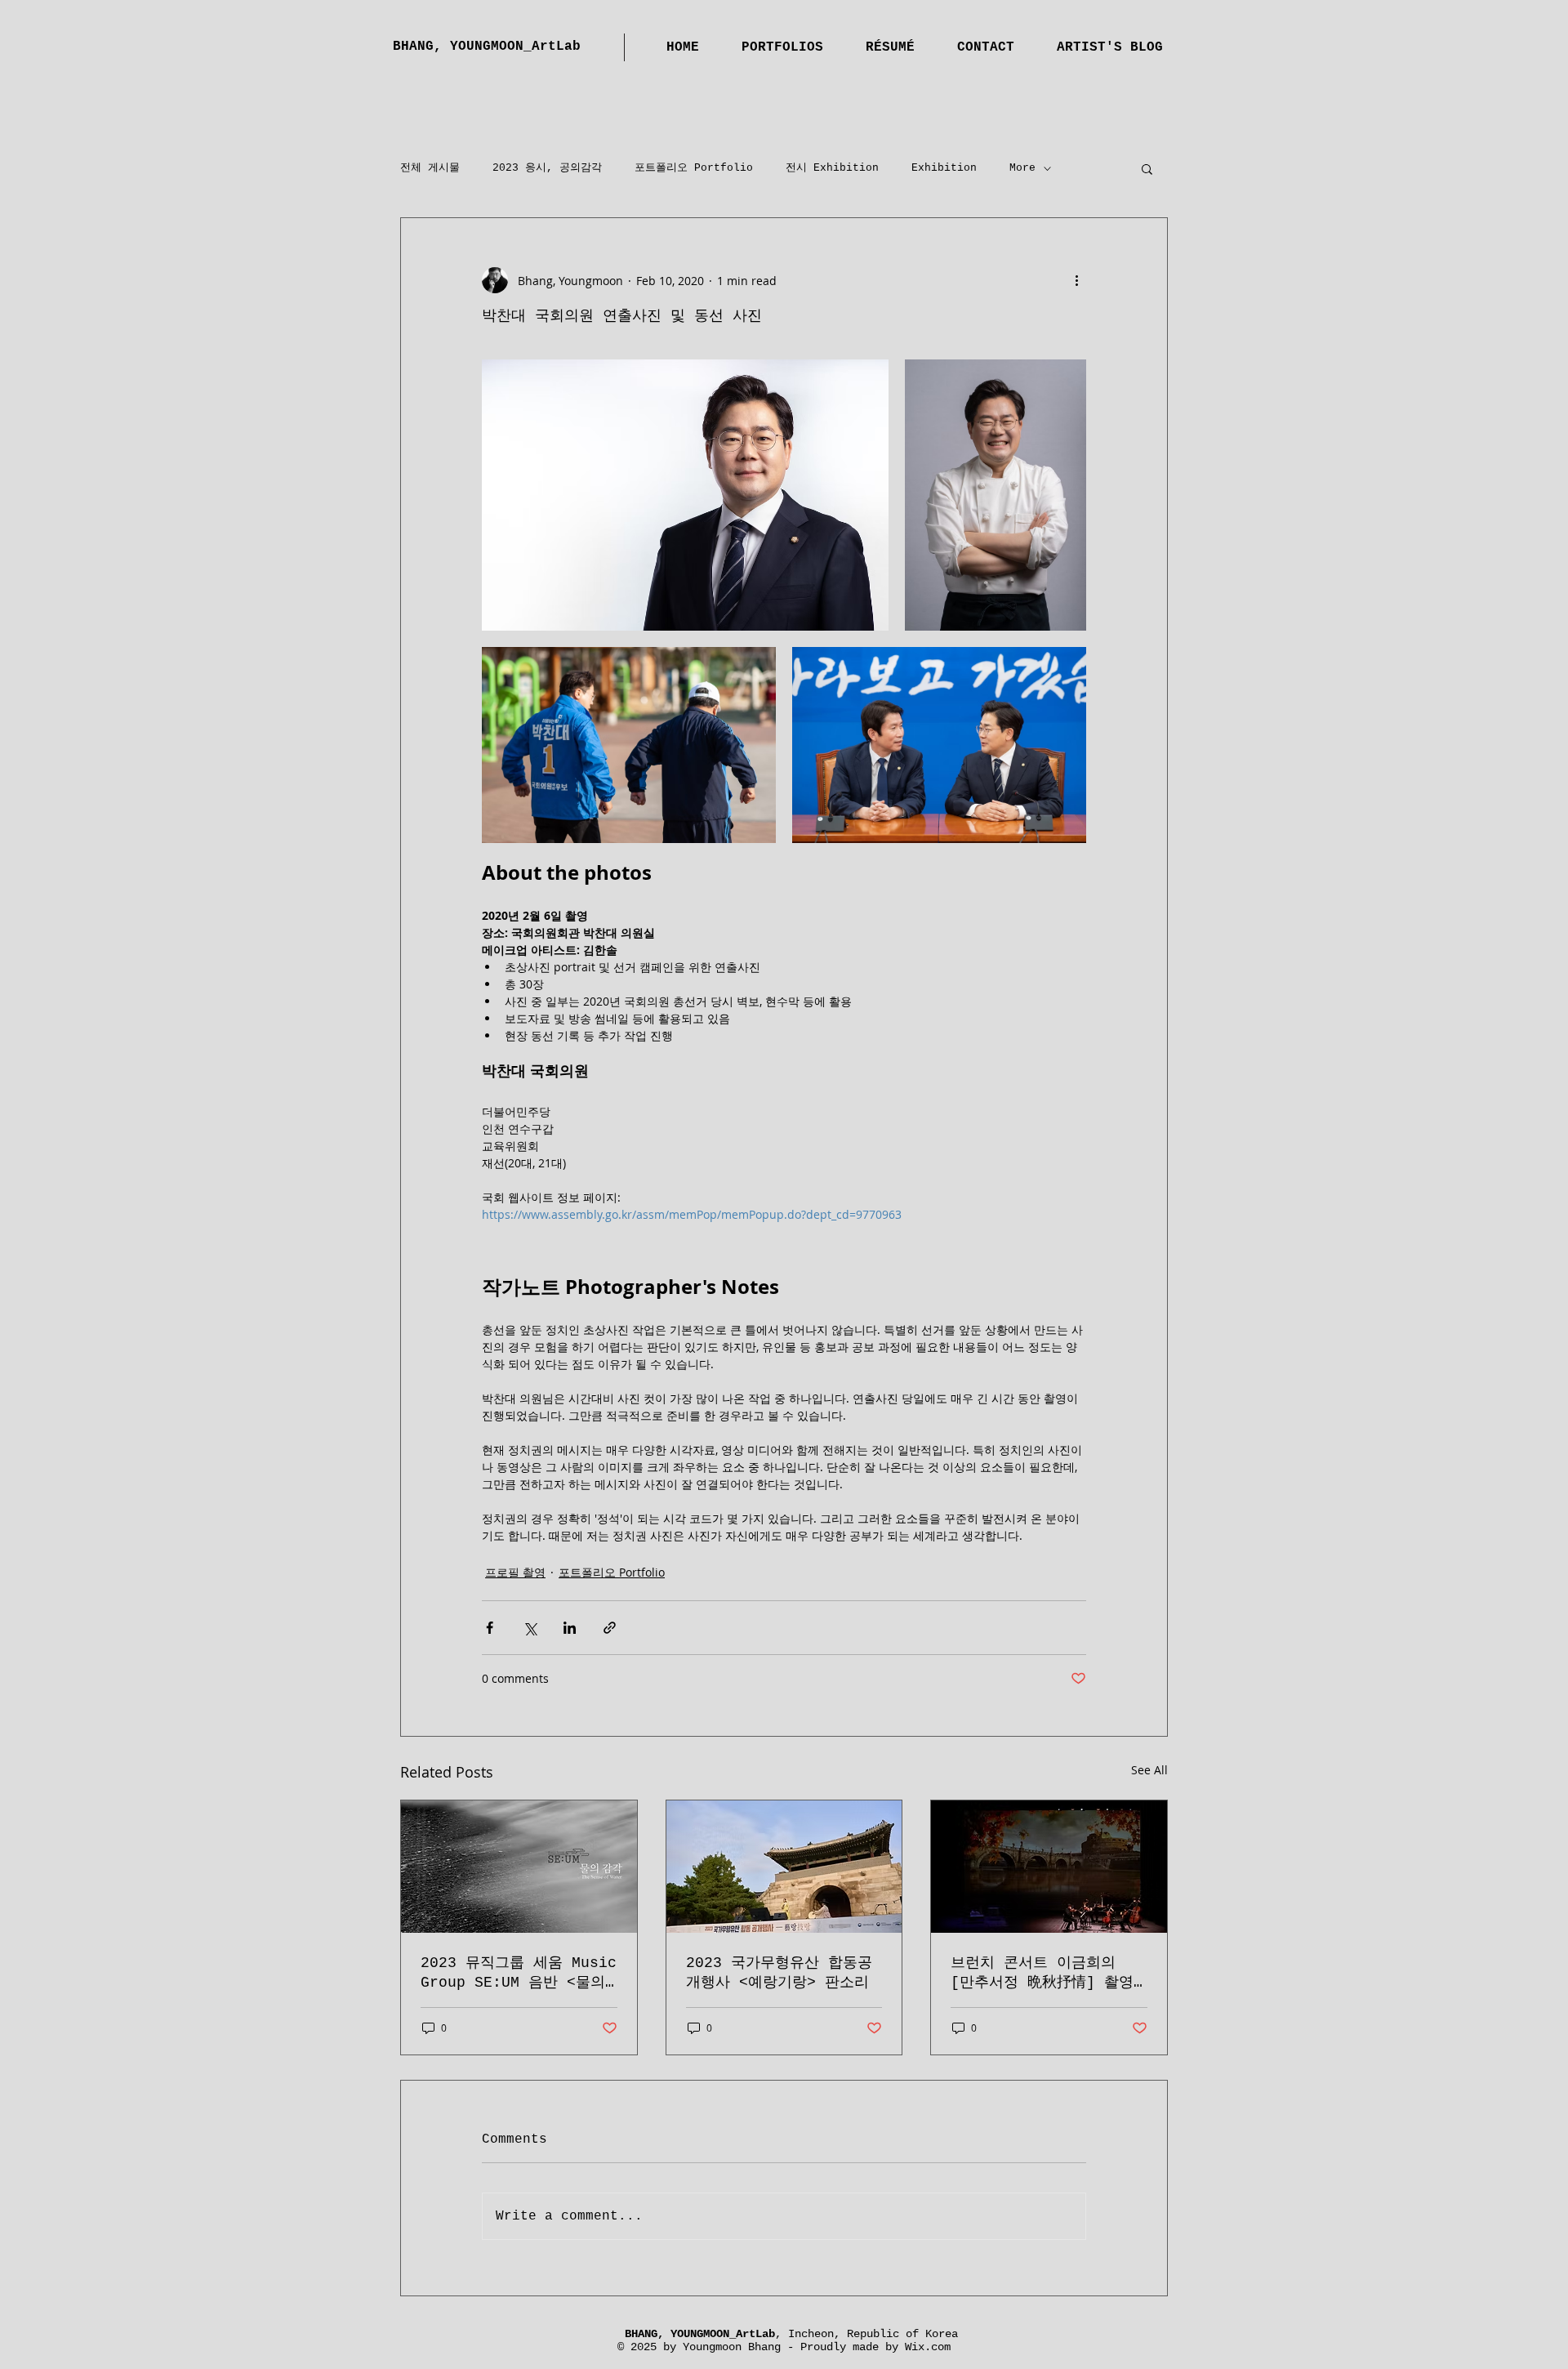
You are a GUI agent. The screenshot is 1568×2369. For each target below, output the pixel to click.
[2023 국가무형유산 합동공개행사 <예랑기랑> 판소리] (784, 1867)
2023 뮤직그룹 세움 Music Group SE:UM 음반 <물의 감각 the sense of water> (519, 1973)
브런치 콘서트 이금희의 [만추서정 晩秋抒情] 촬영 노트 (1042, 1973)
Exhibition (944, 168)
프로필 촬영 (515, 1572)
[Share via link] (610, 1628)
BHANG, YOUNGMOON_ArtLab (487, 47)
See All (1149, 1770)
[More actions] (1076, 280)
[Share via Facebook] (490, 1628)
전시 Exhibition (832, 168)
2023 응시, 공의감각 (547, 168)
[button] (1147, 168)
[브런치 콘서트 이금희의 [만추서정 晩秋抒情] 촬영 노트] (1049, 1867)
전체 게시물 (430, 168)
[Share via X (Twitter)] (530, 1628)
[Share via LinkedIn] (570, 1628)
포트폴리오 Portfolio (694, 168)
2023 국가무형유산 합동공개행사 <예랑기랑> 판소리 (779, 1973)
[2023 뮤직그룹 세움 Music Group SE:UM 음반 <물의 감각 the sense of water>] (519, 1867)
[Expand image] (685, 495)
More (1022, 168)
